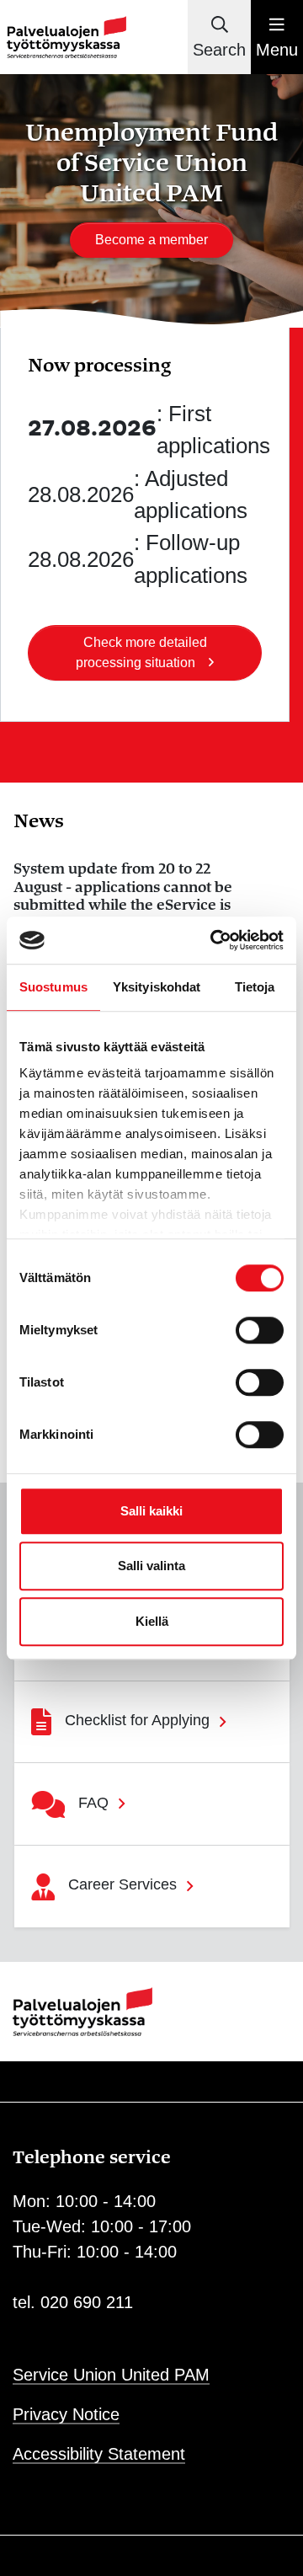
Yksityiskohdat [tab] (157, 987)
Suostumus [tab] (53, 987)
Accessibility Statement (99, 2454)
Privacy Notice (66, 2414)
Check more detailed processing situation (141, 652)
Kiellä (152, 1621)
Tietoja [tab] (255, 987)
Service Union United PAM (111, 2375)
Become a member (151, 240)
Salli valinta (151, 1566)
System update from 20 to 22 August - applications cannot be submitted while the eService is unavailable (123, 896)
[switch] (260, 1330)
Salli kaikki (151, 1511)
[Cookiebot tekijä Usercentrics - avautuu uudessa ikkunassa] (214, 940)
